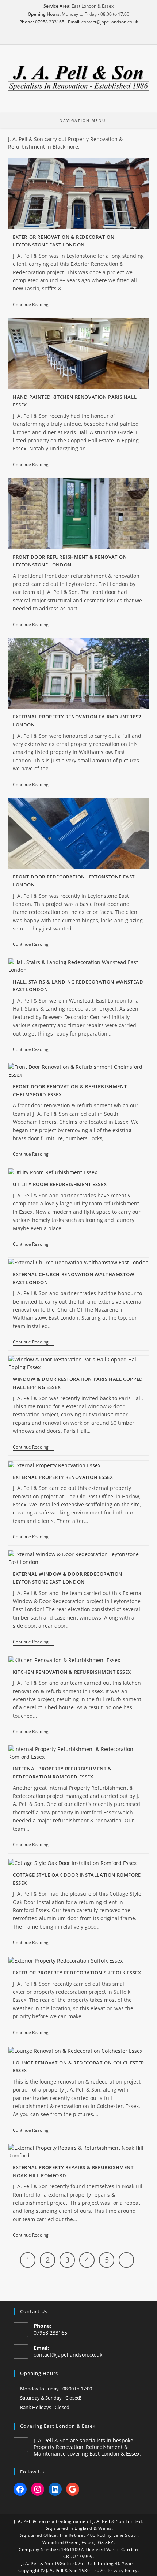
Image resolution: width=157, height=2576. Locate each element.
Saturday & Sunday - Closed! (51, 2398)
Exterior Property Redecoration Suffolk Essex (77, 1973)
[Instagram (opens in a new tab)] (78, 37)
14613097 (72, 2549)
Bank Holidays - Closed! (45, 2407)
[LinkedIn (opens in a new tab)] (89, 37)
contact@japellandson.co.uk (110, 22)
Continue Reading (33, 305)
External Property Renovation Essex (63, 1477)
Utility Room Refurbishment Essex (60, 1184)
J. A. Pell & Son (30, 2521)
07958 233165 (50, 22)
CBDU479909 (78, 2556)
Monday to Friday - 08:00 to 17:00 (56, 2389)
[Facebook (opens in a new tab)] (68, 37)
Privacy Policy (123, 2570)
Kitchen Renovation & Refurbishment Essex (72, 1672)
